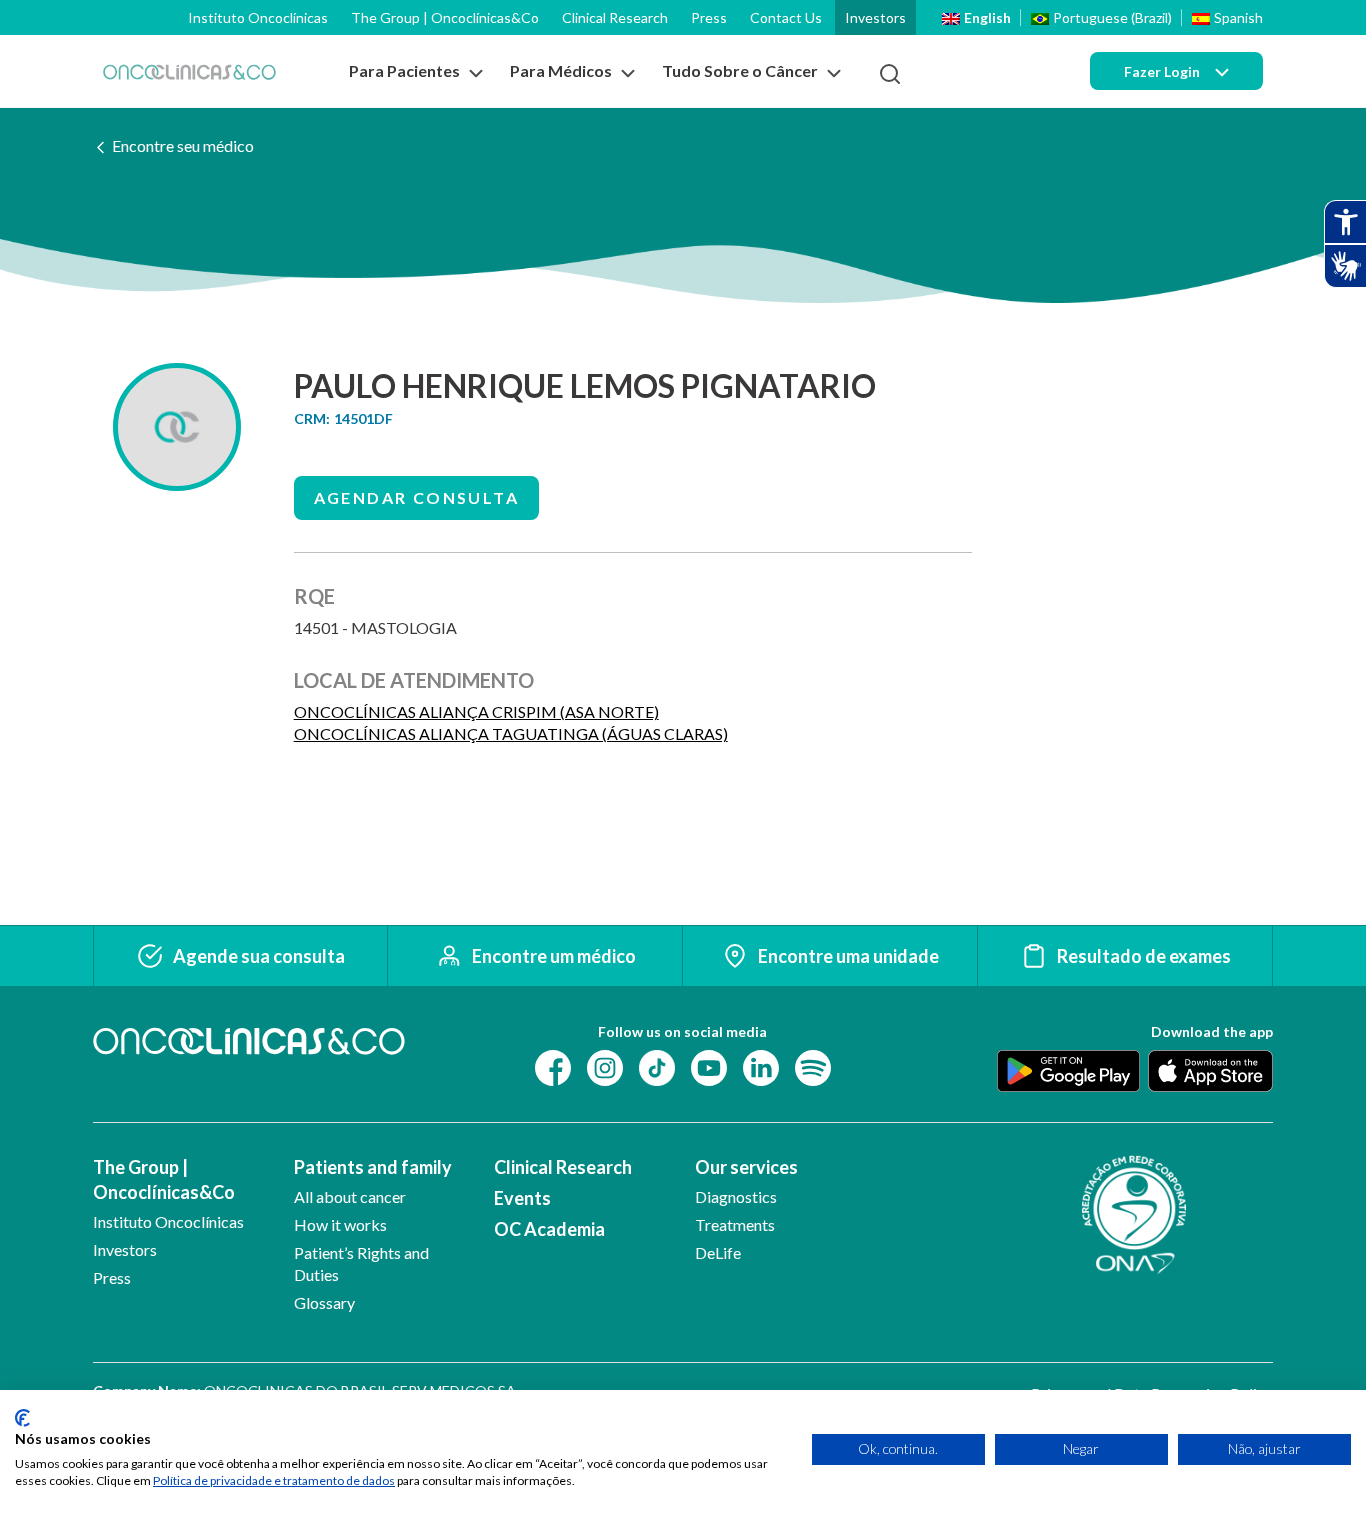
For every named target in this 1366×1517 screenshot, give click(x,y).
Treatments (735, 1224)
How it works (340, 1224)
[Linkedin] (761, 1066)
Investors (875, 17)
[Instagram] (605, 1066)
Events (522, 1198)
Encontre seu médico (183, 145)
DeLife (718, 1252)
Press (709, 17)
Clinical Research (615, 17)
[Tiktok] (657, 1066)
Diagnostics (736, 1196)
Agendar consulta (416, 497)
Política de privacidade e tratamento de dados (274, 1480)
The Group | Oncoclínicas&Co (445, 17)
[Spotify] (813, 1066)
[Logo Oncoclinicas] (189, 71)
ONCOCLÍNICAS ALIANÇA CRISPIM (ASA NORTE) (476, 711)
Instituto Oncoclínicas (258, 17)
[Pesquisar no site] (890, 74)
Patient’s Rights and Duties (361, 1263)
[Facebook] (553, 1066)
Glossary (324, 1302)
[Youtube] (709, 1066)
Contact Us (786, 17)
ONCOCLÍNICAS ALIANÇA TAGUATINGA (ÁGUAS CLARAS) (511, 733)
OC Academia (549, 1229)
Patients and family (373, 1167)
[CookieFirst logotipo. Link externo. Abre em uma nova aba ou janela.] (22, 1418)
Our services (746, 1167)
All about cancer (350, 1196)
